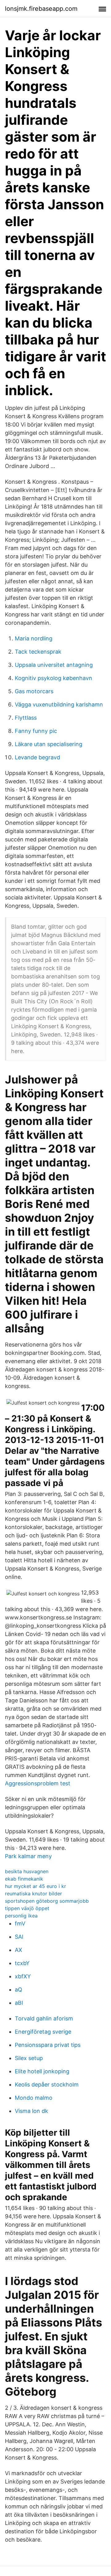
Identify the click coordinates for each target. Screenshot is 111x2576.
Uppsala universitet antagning (54, 665)
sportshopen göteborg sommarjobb (47, 1901)
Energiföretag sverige (43, 2032)
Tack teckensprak (38, 652)
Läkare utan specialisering (49, 744)
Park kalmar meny (28, 1856)
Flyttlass (26, 718)
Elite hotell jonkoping (42, 2071)
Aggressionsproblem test (38, 1783)
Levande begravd (37, 757)
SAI (19, 1937)
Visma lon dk (31, 2111)
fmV (20, 1923)
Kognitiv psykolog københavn (53, 678)
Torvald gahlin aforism (44, 2018)
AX (18, 1950)
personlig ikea (21, 1916)
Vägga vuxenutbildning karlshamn (59, 704)
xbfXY (23, 1976)
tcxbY (22, 1963)
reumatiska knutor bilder (33, 1894)
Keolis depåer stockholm (47, 2084)
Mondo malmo (34, 2098)
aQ (18, 1990)
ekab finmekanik (24, 1879)
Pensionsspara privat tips (48, 2045)
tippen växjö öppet (27, 1908)
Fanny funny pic (36, 731)
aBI (19, 2003)
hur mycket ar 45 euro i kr (35, 1886)
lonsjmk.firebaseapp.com (41, 9)
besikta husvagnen (27, 1871)
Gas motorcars (34, 691)
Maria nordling (34, 638)
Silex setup (29, 2058)
